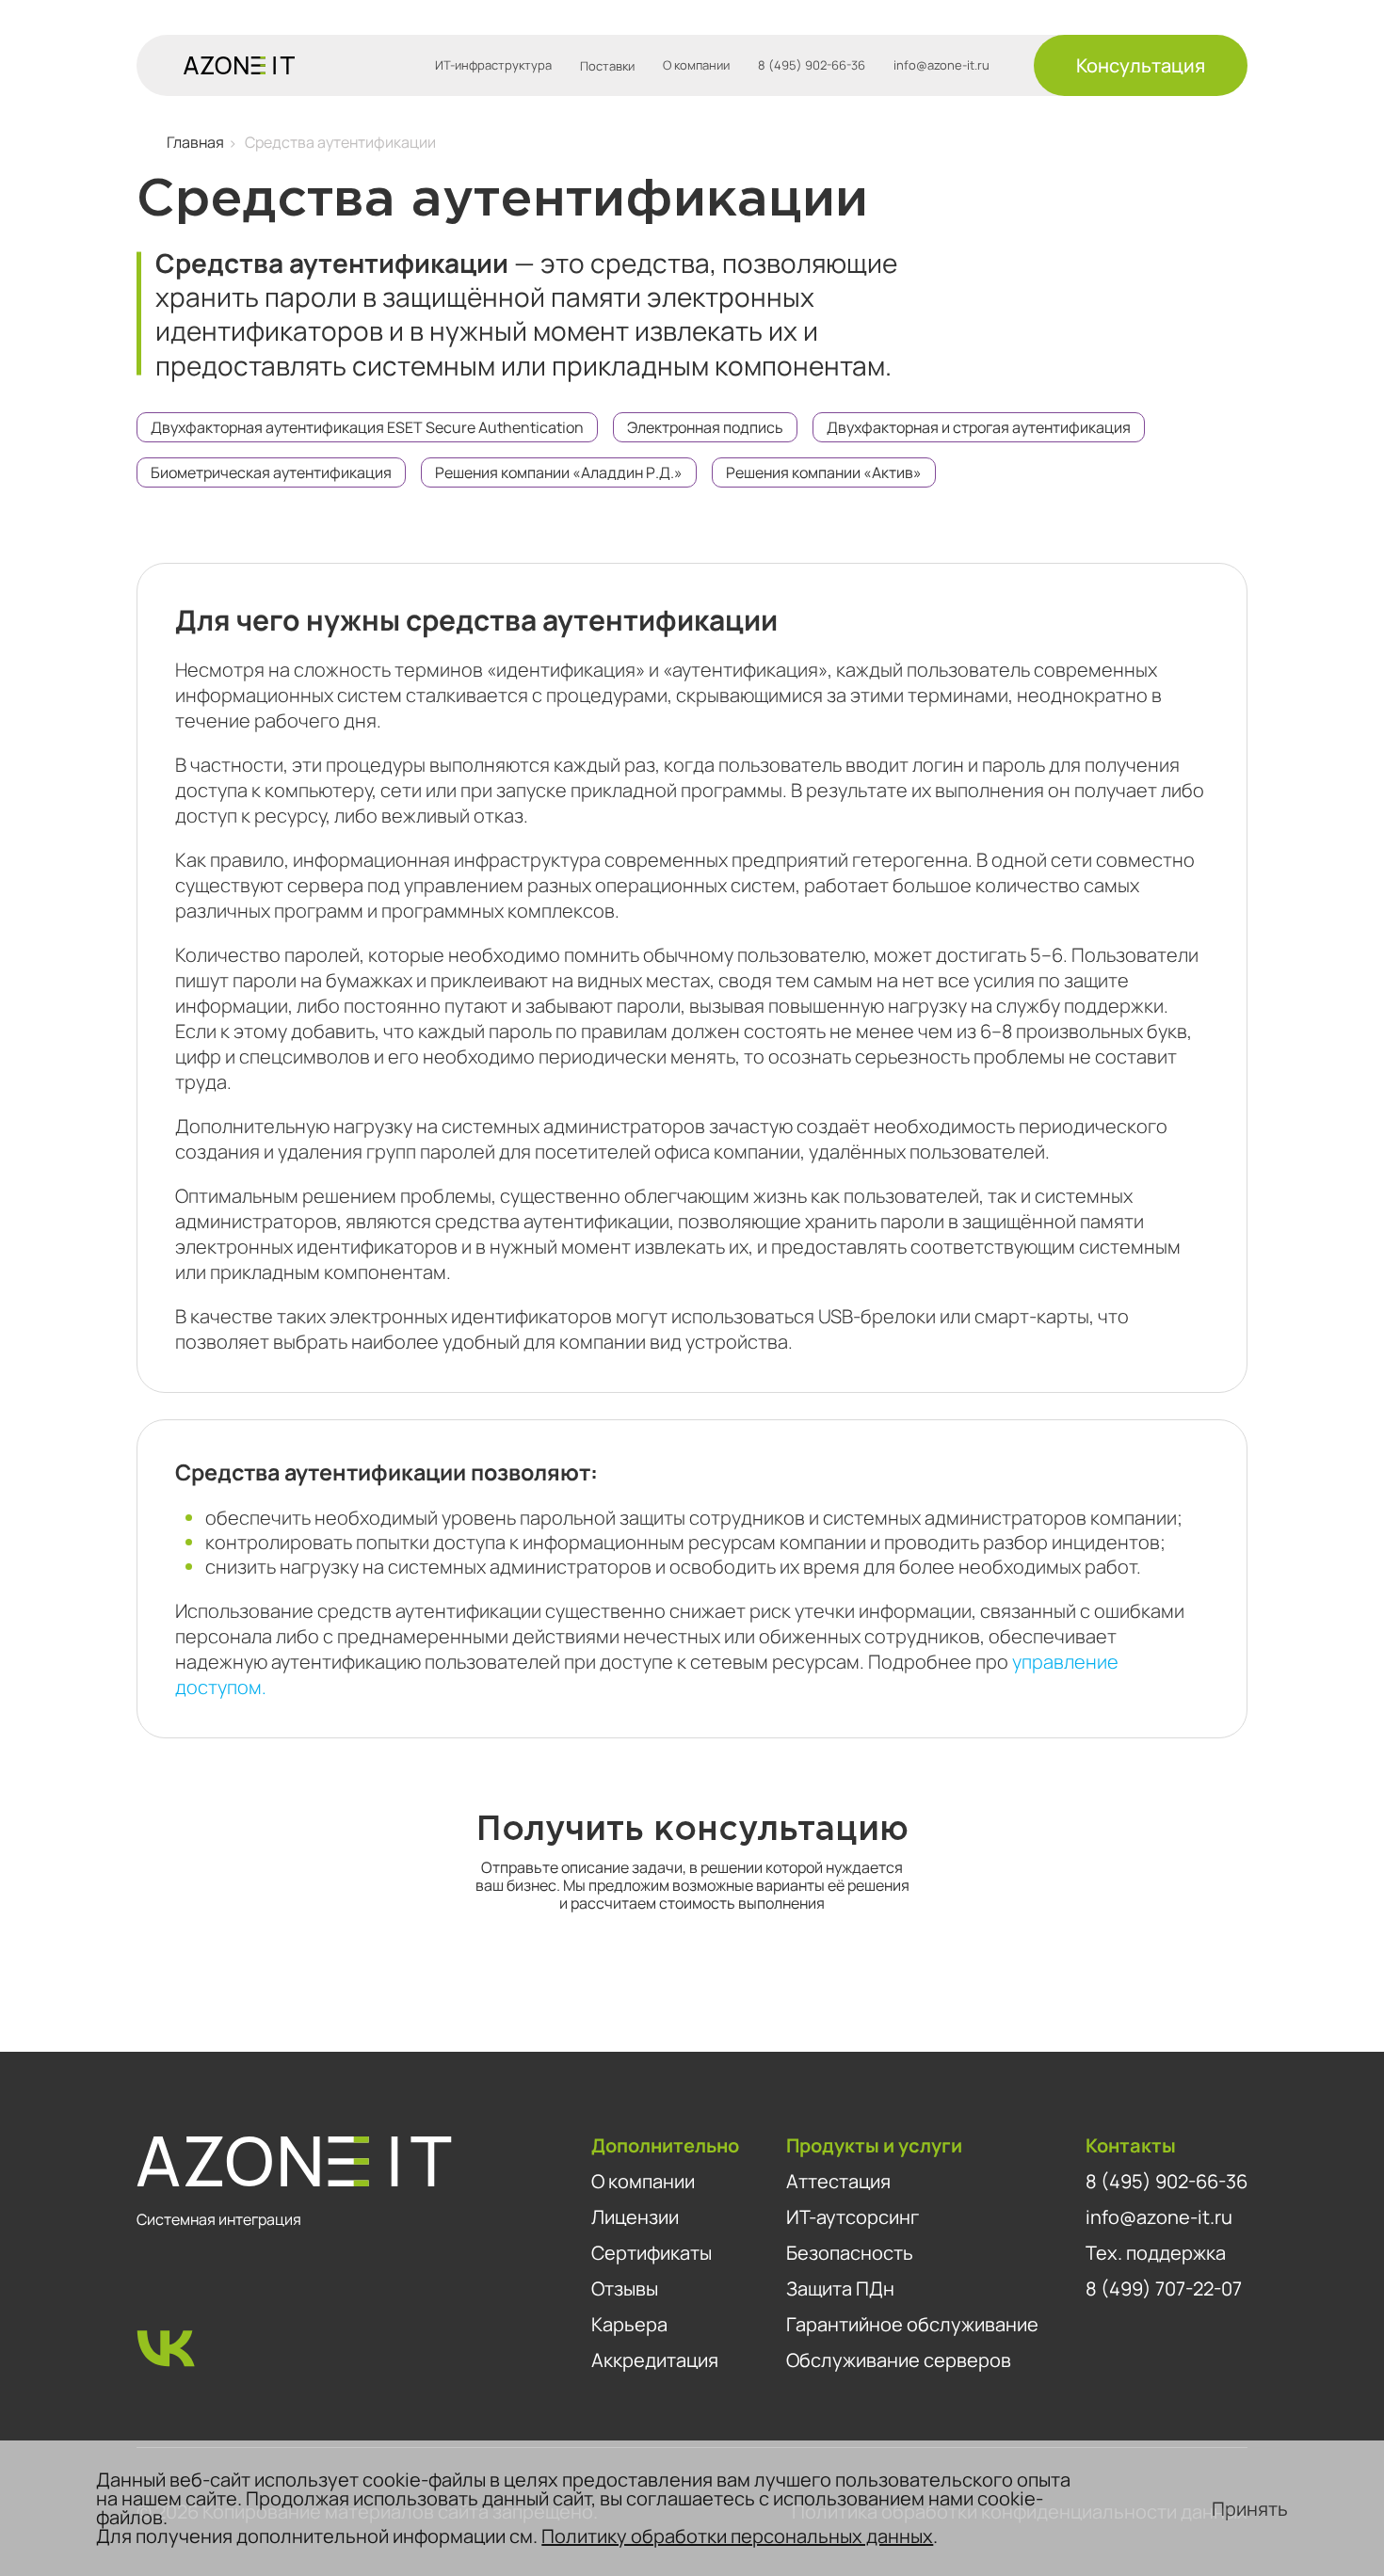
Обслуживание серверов (899, 2360)
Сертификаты (652, 2253)
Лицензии (635, 2217)
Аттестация (838, 2181)
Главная (195, 142)
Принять (1250, 2509)
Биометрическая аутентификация (271, 472)
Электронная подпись (705, 427)
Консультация (1141, 65)
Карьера (629, 2324)
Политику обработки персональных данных (737, 2536)
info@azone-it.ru (941, 65)
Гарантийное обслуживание (912, 2324)
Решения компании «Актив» (824, 472)
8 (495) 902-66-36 (812, 65)
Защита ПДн (840, 2288)
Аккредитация (655, 2360)
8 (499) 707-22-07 (1164, 2288)
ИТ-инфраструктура (493, 65)
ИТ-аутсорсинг (853, 2217)
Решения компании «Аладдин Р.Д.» (559, 472)
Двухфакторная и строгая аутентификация (979, 427)
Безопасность (850, 2253)
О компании (696, 65)
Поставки (607, 66)
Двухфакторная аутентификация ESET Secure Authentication (367, 427)
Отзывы (625, 2288)
